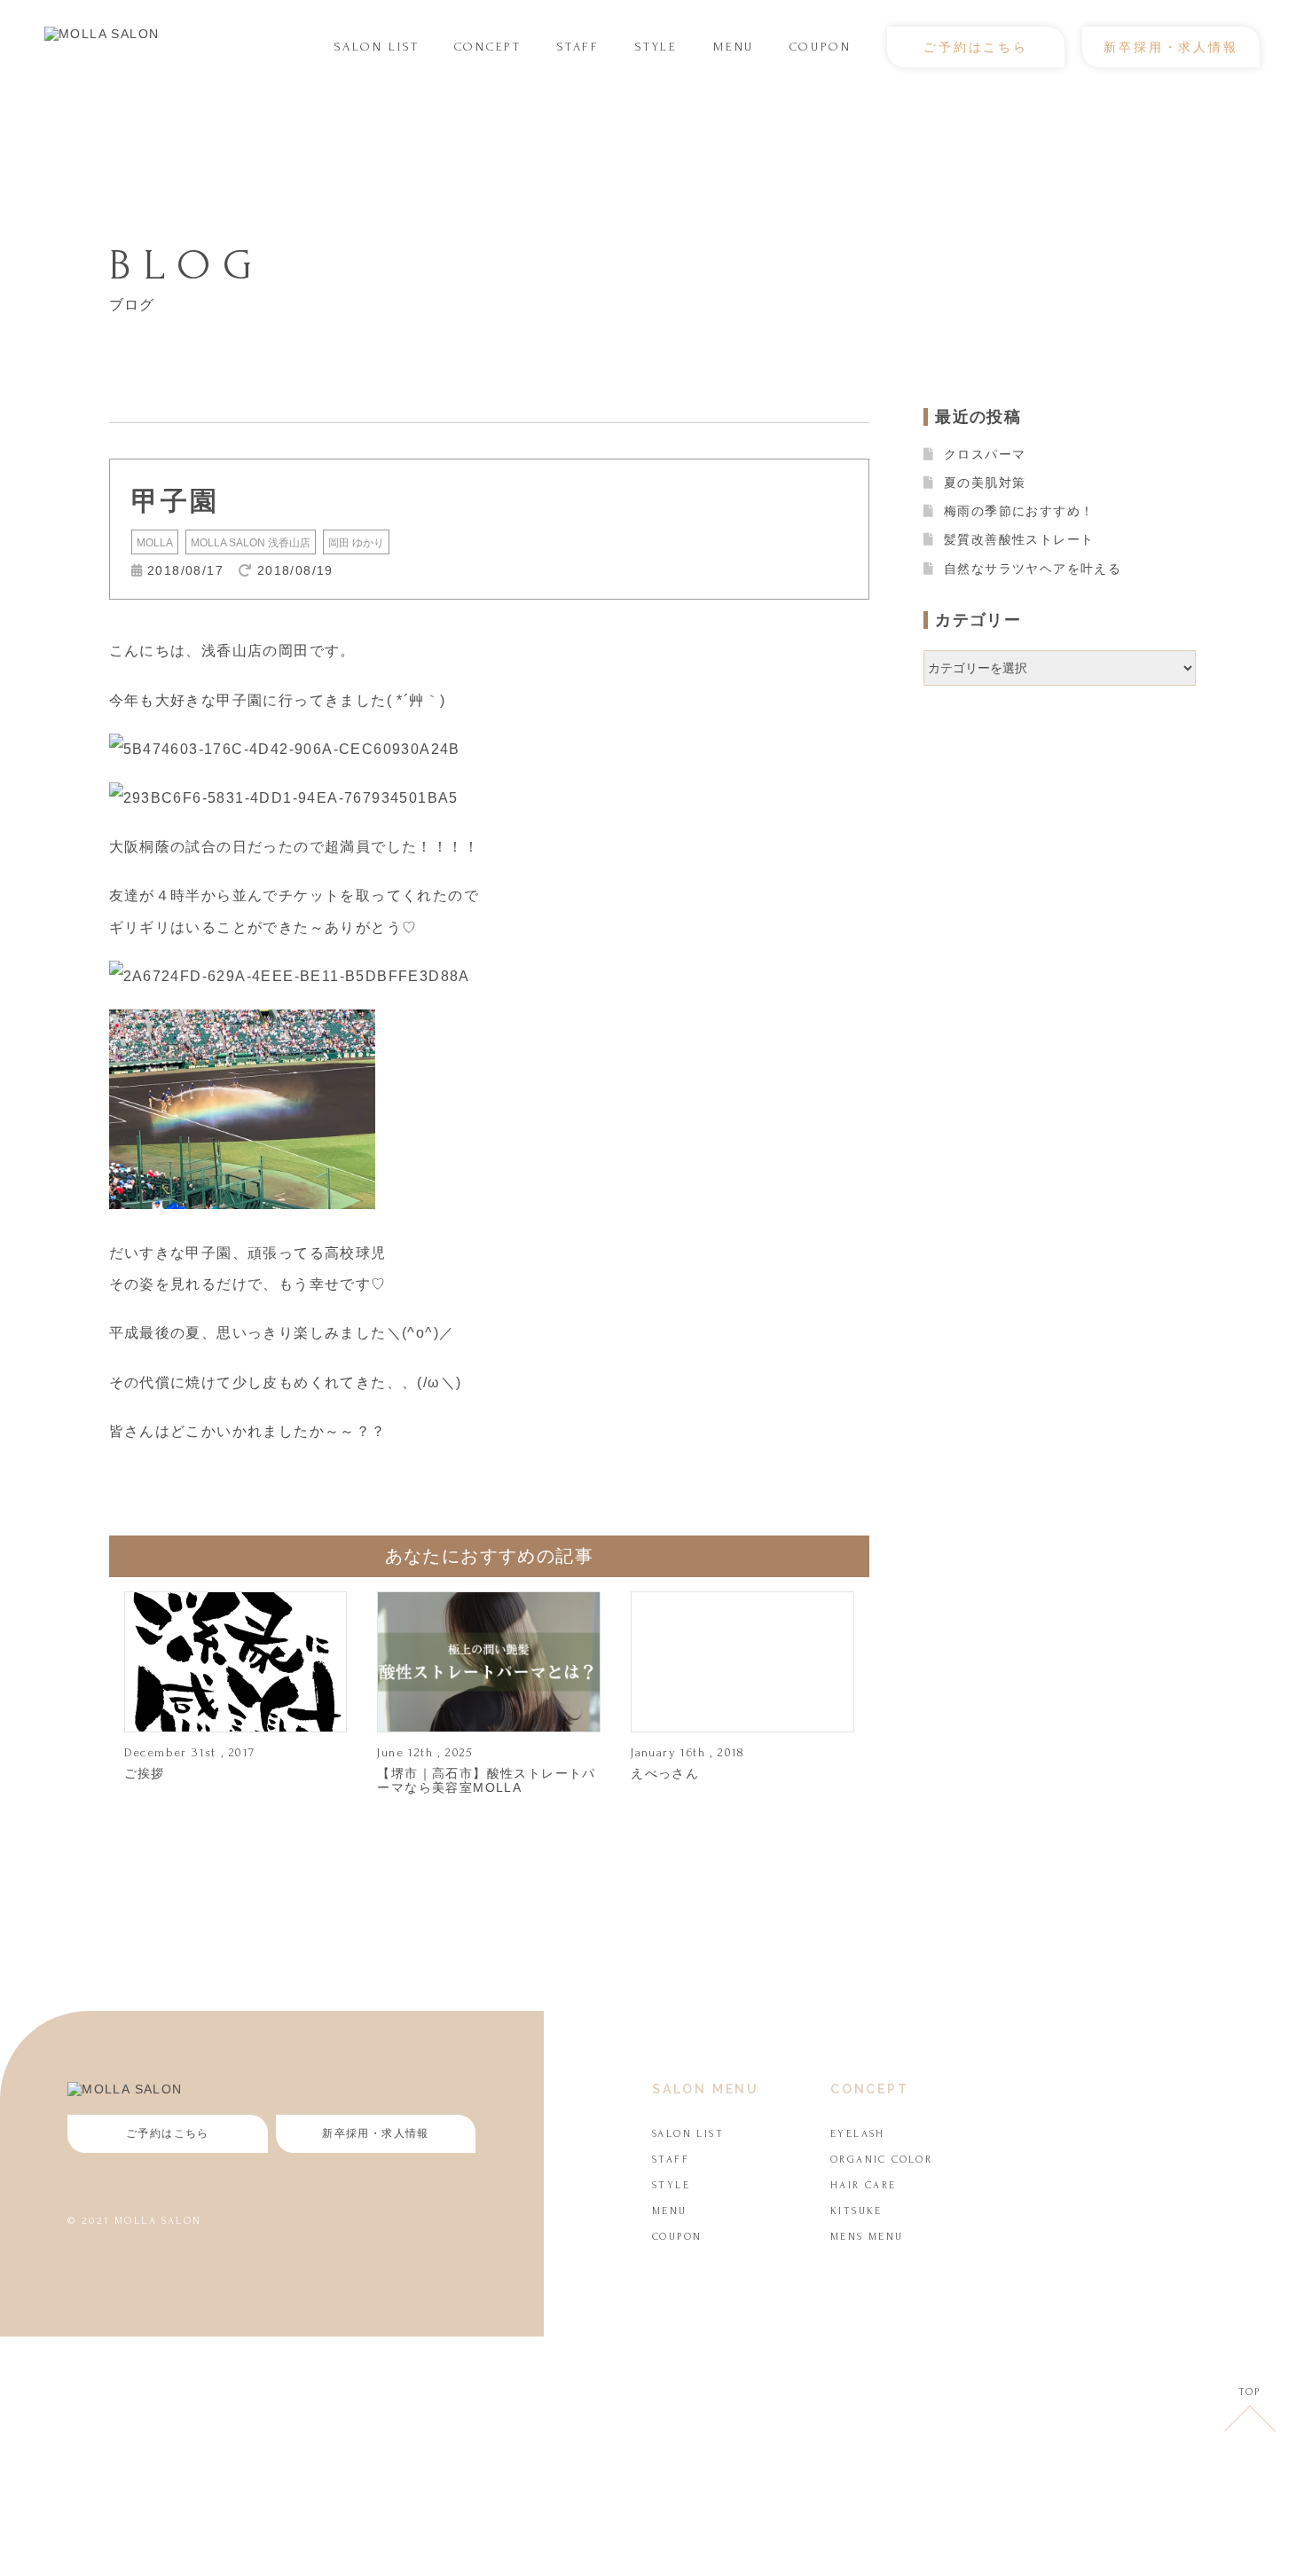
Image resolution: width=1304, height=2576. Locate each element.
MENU (734, 47)
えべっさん (665, 1773)
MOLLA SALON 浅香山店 (251, 543)
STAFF (578, 47)
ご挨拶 (145, 1773)
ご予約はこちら (976, 47)
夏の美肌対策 (985, 483)
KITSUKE (856, 2211)
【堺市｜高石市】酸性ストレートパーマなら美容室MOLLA (486, 1780)
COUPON (821, 47)
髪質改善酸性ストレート (1019, 539)
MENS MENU (867, 2237)
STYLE (656, 47)
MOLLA (155, 543)
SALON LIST (377, 47)
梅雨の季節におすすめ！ (1019, 511)
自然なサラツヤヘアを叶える (1033, 569)
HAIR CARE (864, 2185)
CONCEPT (488, 47)
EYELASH (858, 2134)
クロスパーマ (985, 454)
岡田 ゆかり (356, 543)
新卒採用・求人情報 (1170, 47)
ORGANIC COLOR (881, 2160)
